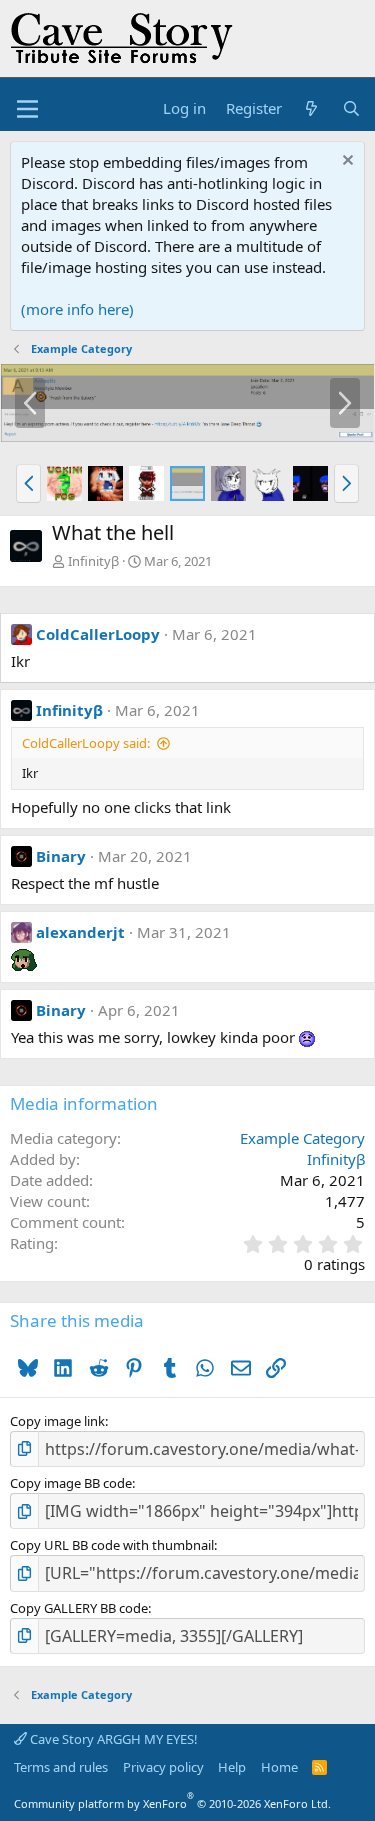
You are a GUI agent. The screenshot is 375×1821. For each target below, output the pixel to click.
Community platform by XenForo (172, 1803)
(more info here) (77, 309)
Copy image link (57, 1421)
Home (279, 1767)
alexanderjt (80, 932)
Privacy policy (163, 1767)
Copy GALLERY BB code (79, 1608)
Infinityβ (93, 561)
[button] (28, 483)
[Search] (351, 108)
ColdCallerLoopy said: (86, 743)
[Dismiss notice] (345, 162)
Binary (61, 856)
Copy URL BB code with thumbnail (112, 1545)
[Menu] (27, 109)
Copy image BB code (71, 1483)
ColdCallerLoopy (98, 634)
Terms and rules (61, 1767)
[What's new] (311, 108)
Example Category (302, 1138)
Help (232, 1767)
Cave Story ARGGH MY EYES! (112, 1739)
